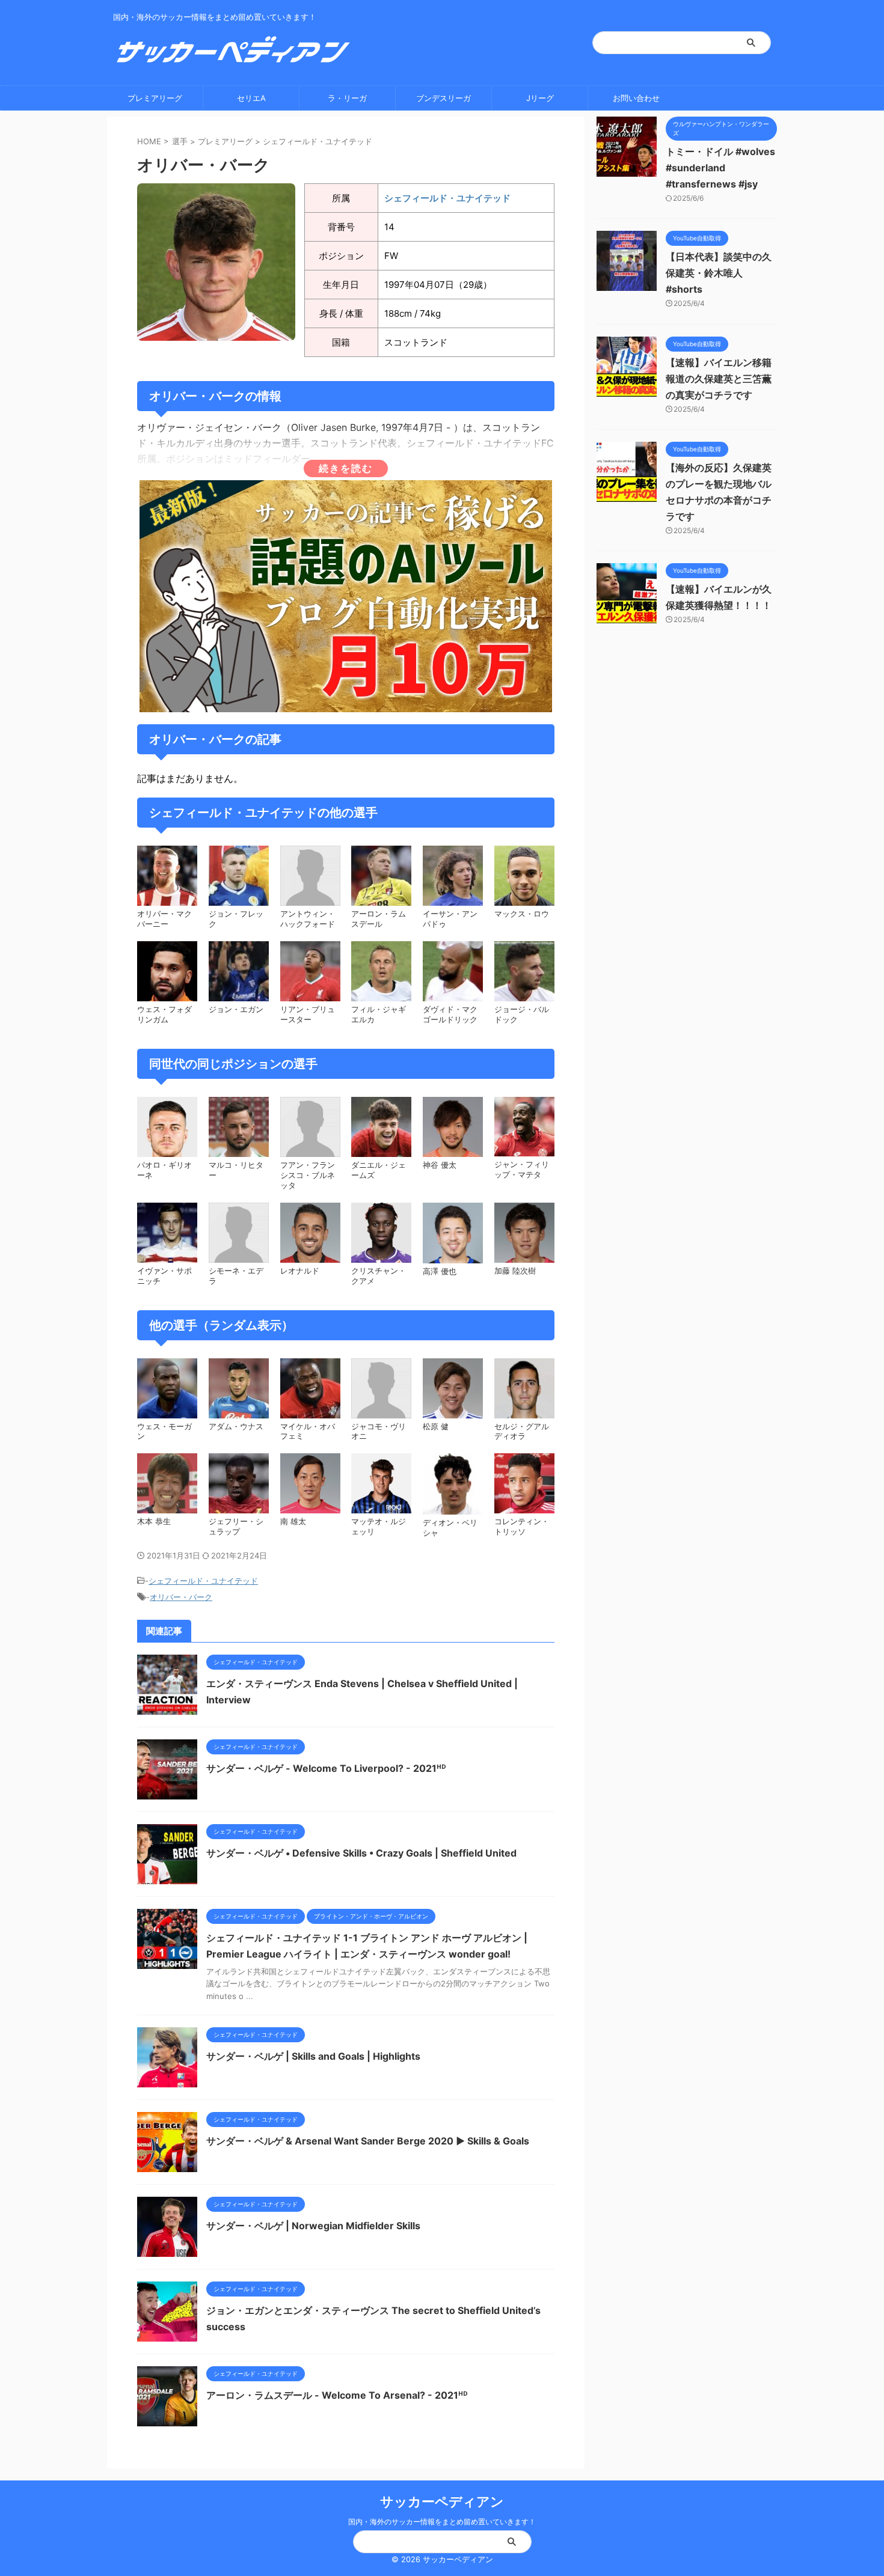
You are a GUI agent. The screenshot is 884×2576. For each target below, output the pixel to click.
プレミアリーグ (155, 98)
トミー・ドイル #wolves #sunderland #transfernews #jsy (720, 168)
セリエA (251, 98)
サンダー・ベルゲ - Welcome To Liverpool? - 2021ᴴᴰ (326, 1768)
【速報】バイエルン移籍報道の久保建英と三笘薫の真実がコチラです (719, 379)
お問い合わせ (636, 98)
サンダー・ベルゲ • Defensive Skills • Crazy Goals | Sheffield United (361, 1853)
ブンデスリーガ (444, 98)
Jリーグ (540, 98)
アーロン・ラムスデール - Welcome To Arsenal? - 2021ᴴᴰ (337, 2395)
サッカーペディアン (442, 2501)
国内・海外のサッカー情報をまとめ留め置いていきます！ (442, 2522)
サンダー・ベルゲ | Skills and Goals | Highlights (313, 2056)
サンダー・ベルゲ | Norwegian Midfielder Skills (313, 2226)
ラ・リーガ (347, 98)
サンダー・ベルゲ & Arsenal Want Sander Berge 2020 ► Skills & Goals (368, 2141)
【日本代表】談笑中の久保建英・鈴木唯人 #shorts (719, 273)
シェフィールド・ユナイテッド (318, 141)
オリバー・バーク (181, 1597)
